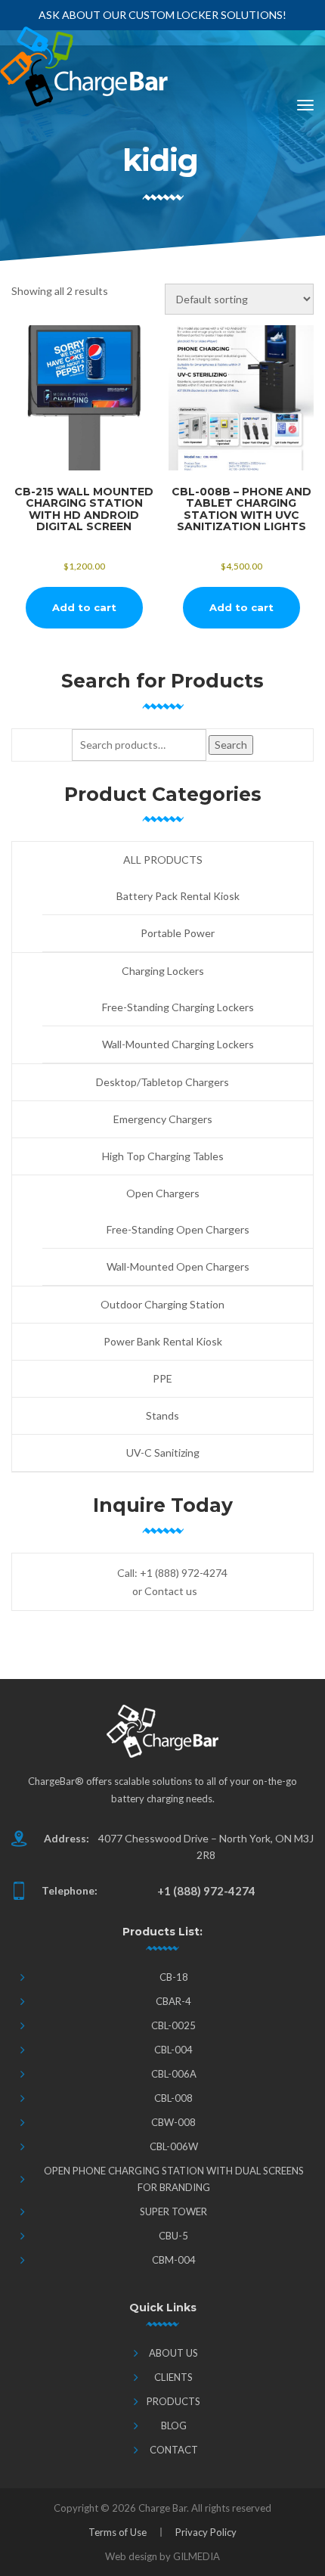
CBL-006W (174, 2146)
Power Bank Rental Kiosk (163, 1341)
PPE (162, 1378)
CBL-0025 (173, 2025)
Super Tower (173, 2211)
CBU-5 (173, 2236)
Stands (162, 1415)
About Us (173, 2353)
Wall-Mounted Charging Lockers (178, 1044)
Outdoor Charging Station (162, 1304)
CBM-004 (174, 2260)
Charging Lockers (163, 971)
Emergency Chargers (163, 1119)
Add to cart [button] (84, 607)
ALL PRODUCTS (163, 860)
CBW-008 (173, 2122)
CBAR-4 (173, 2001)
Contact (174, 2450)
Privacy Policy (206, 2532)
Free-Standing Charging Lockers (178, 1007)
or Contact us (165, 1591)
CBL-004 (173, 2050)
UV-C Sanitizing (163, 1452)
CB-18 (174, 1977)
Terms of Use (118, 2532)
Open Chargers (163, 1193)
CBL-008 (173, 2098)
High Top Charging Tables (163, 1156)
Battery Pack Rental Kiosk (178, 896)
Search (231, 745)
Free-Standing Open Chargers (178, 1229)
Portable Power (178, 933)
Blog (174, 2425)
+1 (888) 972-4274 (184, 1573)
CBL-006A (174, 2074)
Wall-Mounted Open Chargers (178, 1266)
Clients (173, 2377)
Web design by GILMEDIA (162, 2556)
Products (173, 2401)
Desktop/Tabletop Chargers (162, 1082)
